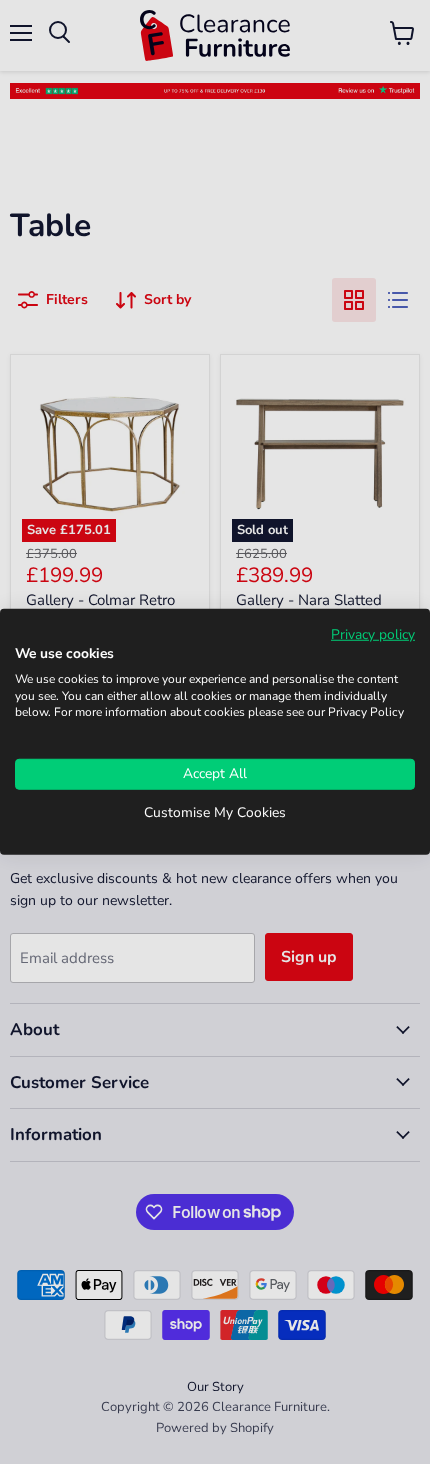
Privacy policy (373, 634)
